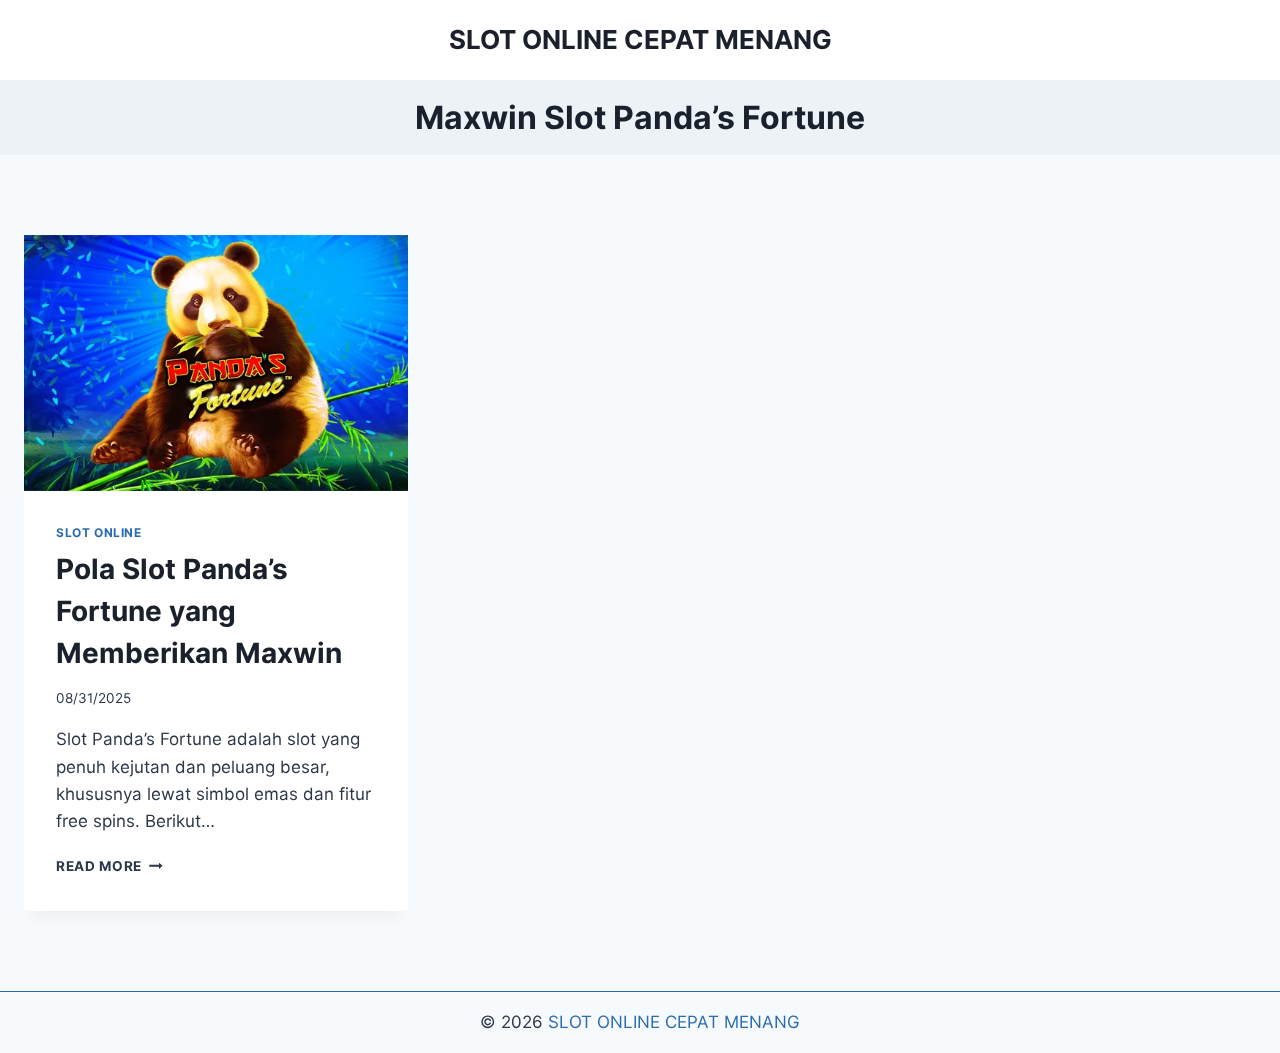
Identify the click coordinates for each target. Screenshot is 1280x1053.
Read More (109, 866)
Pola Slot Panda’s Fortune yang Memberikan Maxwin (199, 611)
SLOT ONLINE (99, 532)
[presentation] (216, 363)
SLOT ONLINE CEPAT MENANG (674, 1022)
